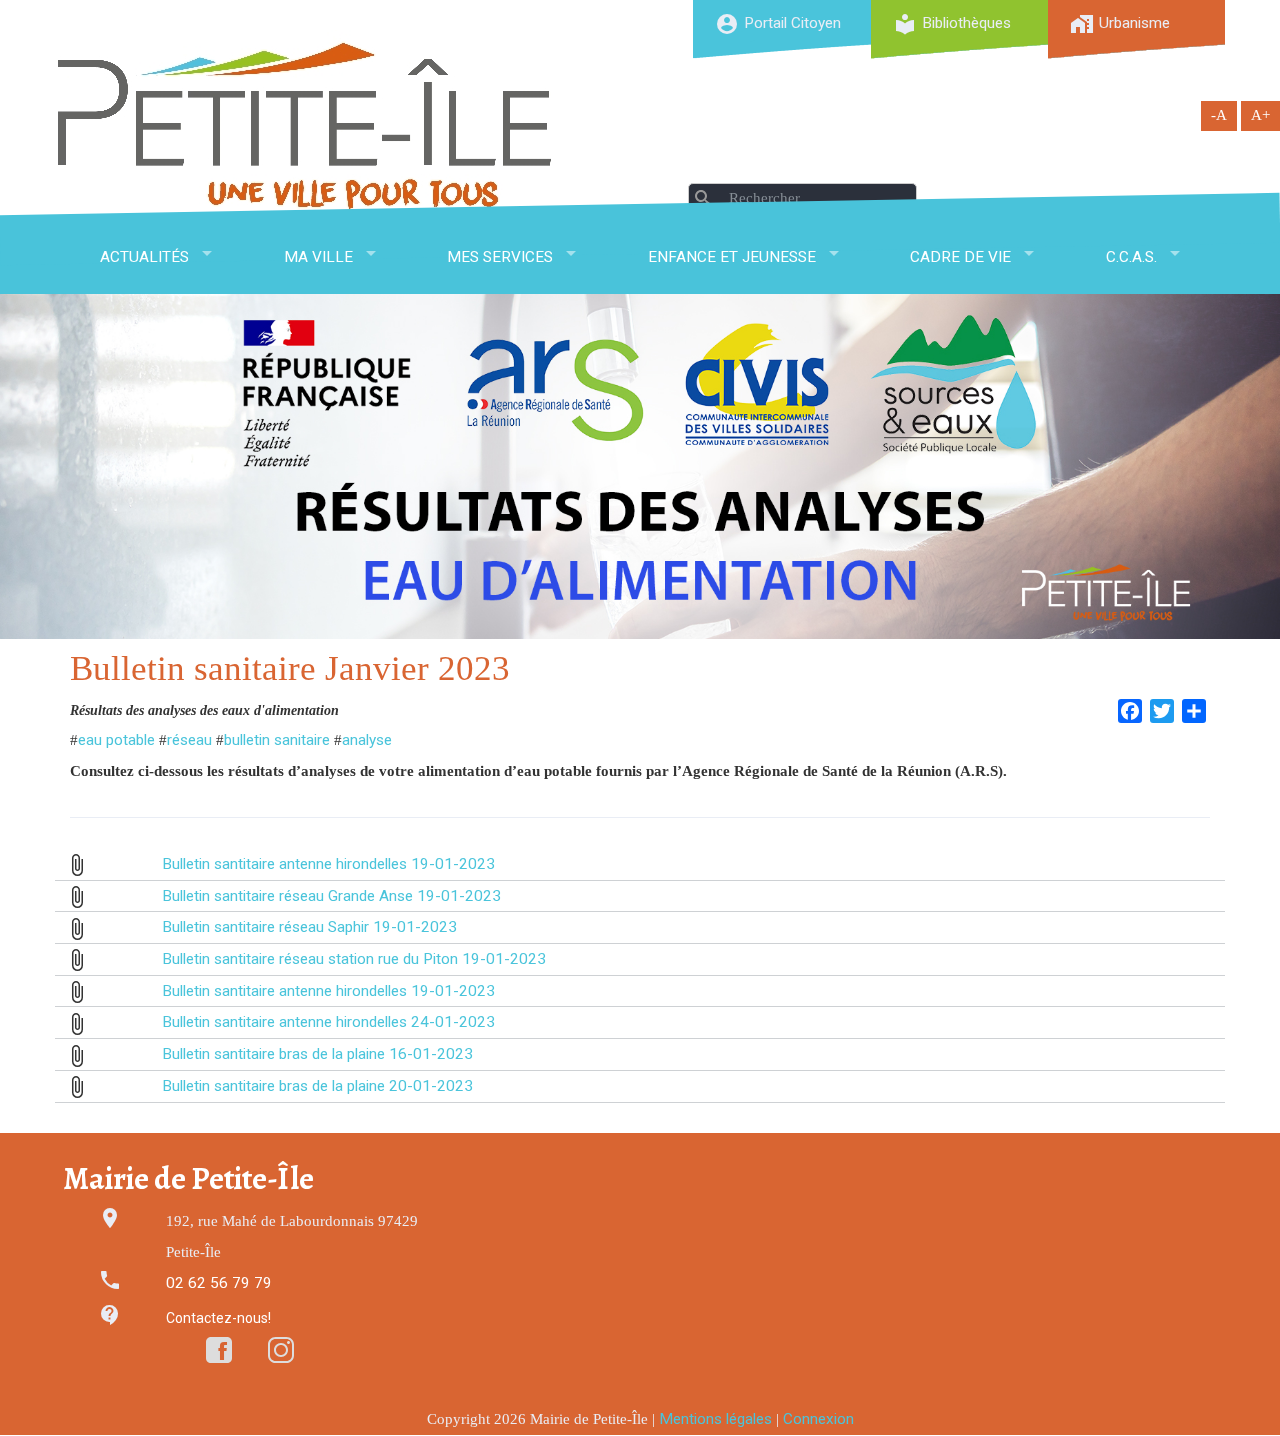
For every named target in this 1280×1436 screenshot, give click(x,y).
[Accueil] (305, 125)
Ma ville (318, 257)
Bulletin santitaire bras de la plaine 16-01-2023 (317, 1054)
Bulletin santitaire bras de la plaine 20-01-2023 (317, 1086)
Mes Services (500, 257)
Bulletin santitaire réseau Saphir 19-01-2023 (309, 927)
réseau (189, 740)
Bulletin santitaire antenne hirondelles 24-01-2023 (328, 1022)
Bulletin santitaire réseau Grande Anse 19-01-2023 (331, 896)
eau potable (116, 740)
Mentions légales (715, 1419)
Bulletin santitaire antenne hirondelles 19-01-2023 (328, 864)
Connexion (818, 1419)
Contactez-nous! (218, 1318)
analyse (367, 740)
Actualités (144, 257)
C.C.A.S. (1131, 257)
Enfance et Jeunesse (732, 257)
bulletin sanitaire (277, 740)
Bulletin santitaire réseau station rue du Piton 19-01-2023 (354, 959)
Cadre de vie (960, 257)
